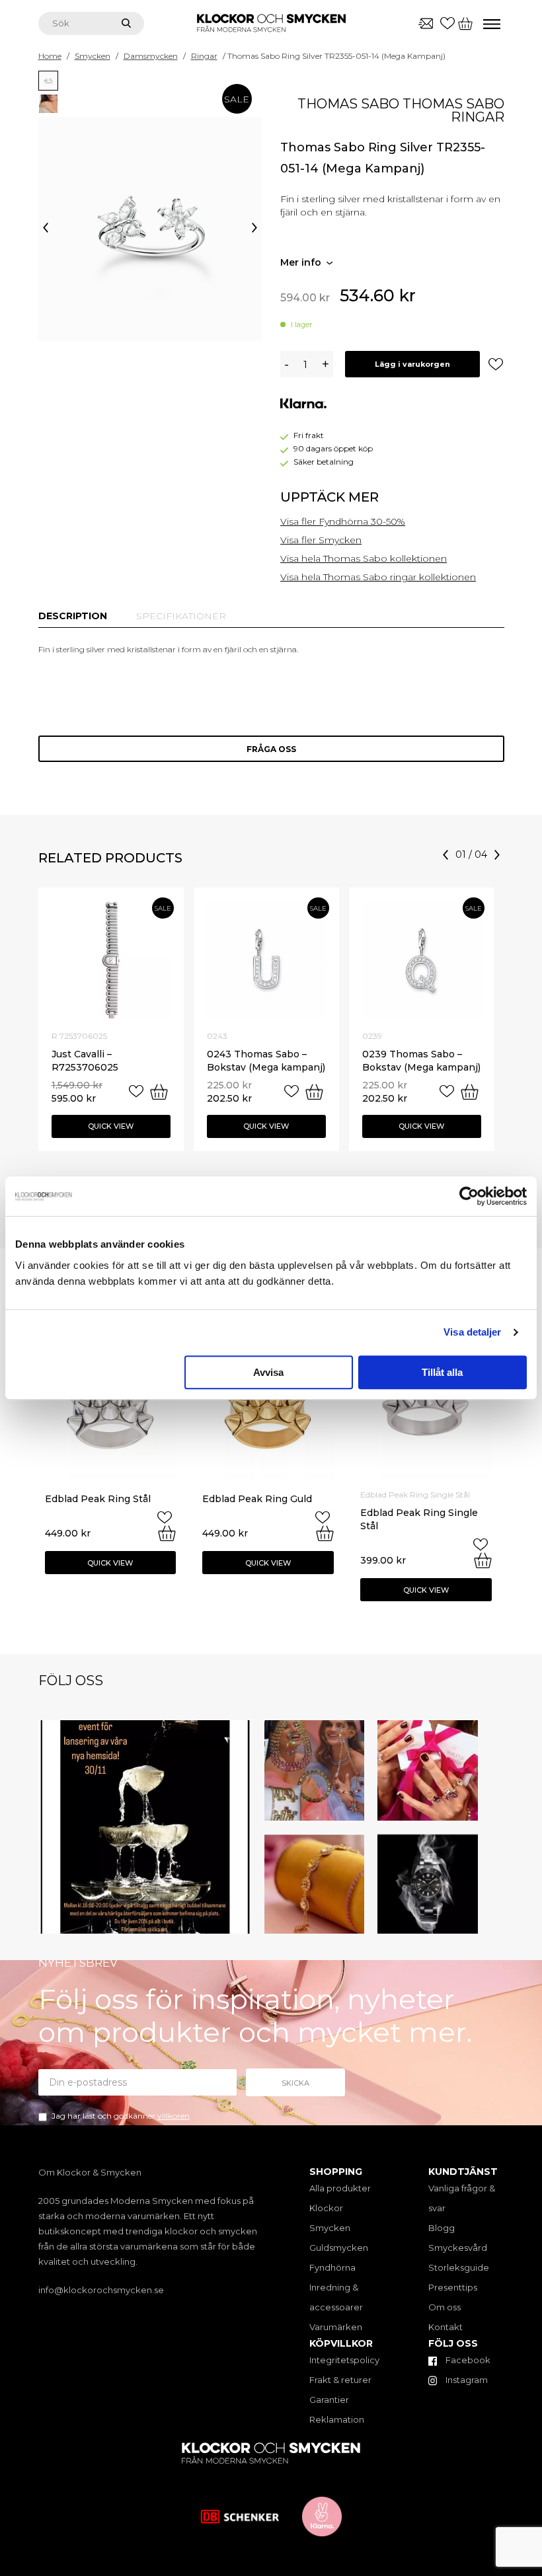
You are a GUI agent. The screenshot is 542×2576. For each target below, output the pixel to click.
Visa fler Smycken (321, 540)
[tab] (73, 616)
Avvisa (268, 1372)
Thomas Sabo (348, 104)
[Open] (145, 1827)
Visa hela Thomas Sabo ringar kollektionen (378, 577)
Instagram (466, 2380)
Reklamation (337, 2419)
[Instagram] (238, 1921)
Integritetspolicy (344, 2360)
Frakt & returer (340, 2380)
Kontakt (445, 2327)
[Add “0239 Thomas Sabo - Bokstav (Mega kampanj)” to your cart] (470, 1092)
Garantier (329, 2400)
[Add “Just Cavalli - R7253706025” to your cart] (159, 1092)
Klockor (326, 2208)
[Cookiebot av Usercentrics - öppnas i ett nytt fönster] (469, 1196)
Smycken (93, 56)
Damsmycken (151, 56)
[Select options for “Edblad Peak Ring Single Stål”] (483, 1560)
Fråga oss (271, 749)
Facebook (467, 2360)
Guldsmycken (339, 2248)
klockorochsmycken (143, 1733)
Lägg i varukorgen (412, 364)
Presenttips (453, 2287)
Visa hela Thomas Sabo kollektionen (364, 558)
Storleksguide (459, 2267)
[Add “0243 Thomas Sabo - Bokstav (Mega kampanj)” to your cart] (314, 1092)
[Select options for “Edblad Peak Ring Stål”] (167, 1533)
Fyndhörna (332, 2267)
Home (50, 56)
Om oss (445, 2307)
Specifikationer (181, 616)
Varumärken (336, 2327)
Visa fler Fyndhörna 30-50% (343, 521)
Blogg (442, 2228)
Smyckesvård (458, 2248)
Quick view (111, 1126)
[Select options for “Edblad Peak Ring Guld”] (325, 1533)
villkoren (174, 2116)
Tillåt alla (442, 1372)
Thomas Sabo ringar (453, 110)
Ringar (204, 56)
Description (73, 616)
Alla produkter (340, 2188)
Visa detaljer (472, 1332)
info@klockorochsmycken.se (101, 2290)
